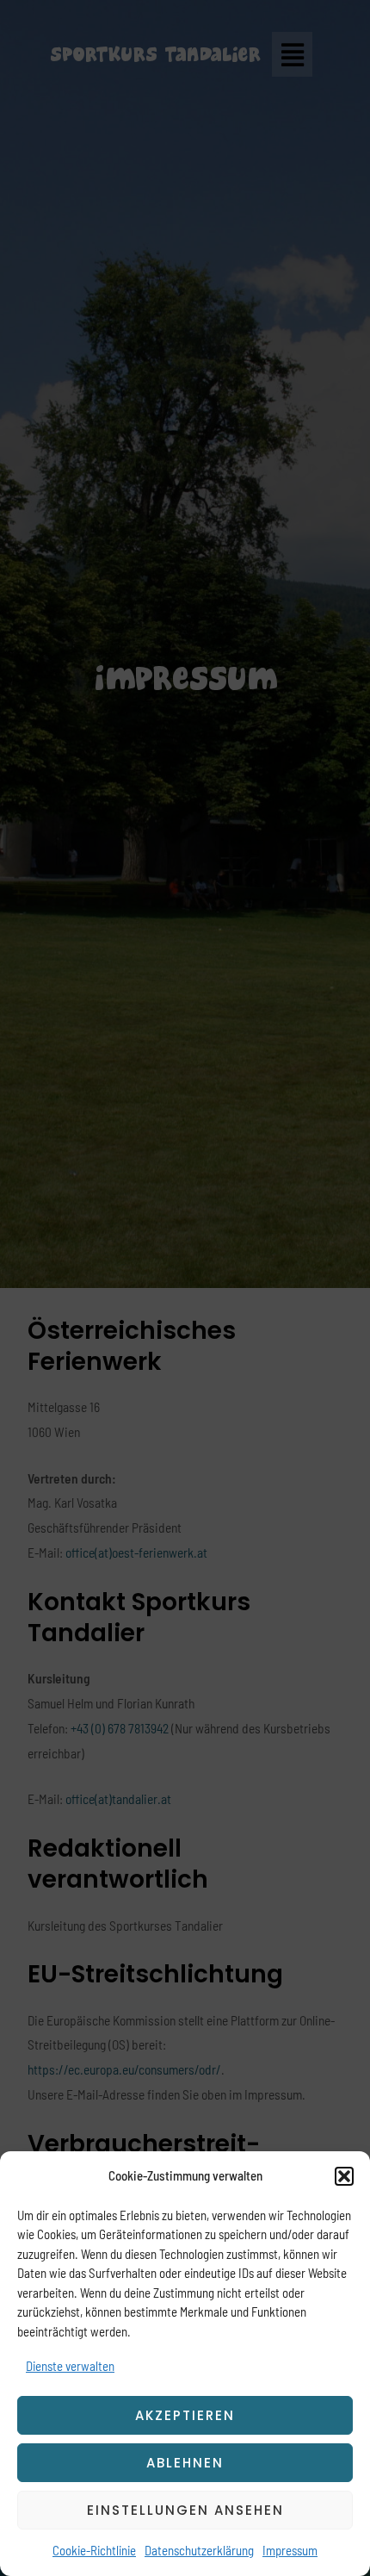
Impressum (290, 2550)
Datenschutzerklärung (199, 2550)
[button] (344, 2176)
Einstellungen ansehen (185, 2510)
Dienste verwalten (70, 2366)
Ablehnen (185, 2463)
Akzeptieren (185, 2415)
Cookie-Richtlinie (94, 2550)
